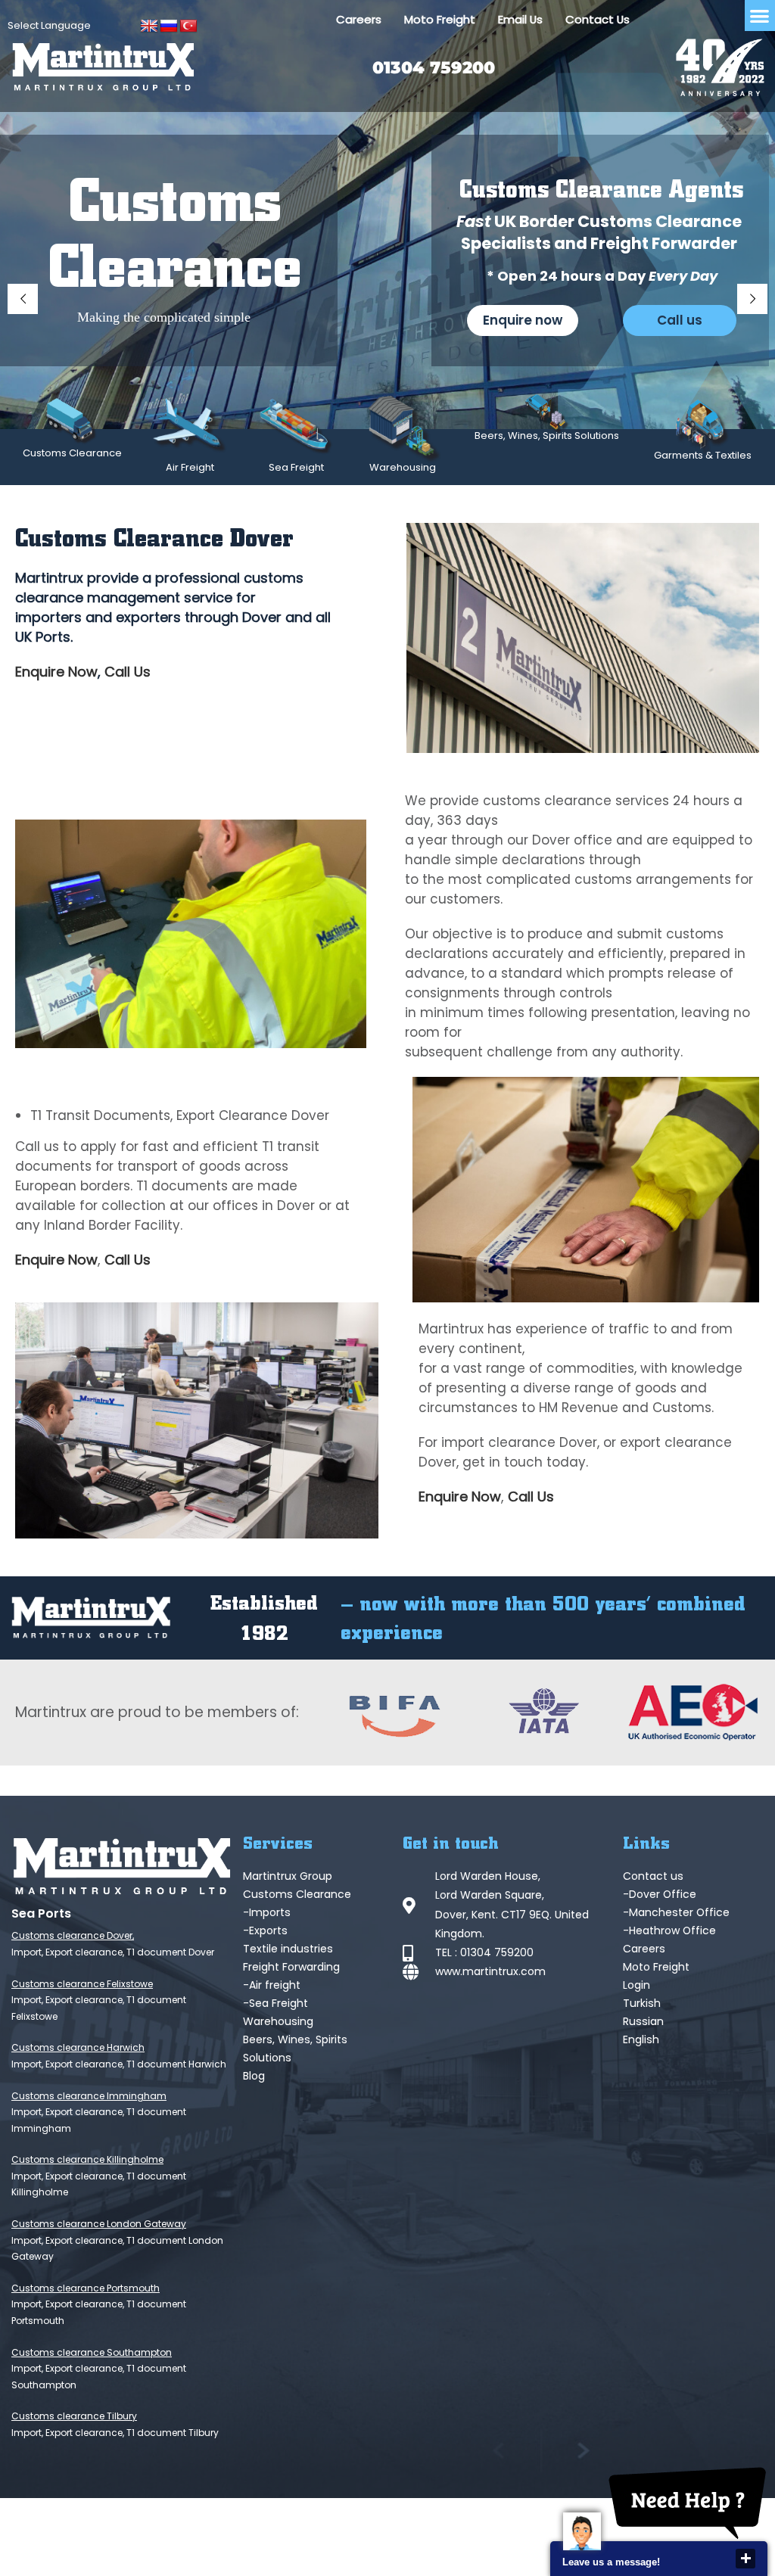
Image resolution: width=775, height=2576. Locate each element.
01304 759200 (434, 68)
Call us (680, 320)
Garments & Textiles (703, 455)
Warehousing (403, 467)
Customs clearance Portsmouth (86, 2288)
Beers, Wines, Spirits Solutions (547, 436)
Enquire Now (56, 672)
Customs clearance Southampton (92, 2352)
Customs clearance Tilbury (74, 2416)
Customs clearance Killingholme (87, 2159)
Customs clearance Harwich (78, 2047)
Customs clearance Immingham (89, 2096)
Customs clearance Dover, (73, 1935)
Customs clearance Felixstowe (82, 1984)
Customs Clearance (72, 453)
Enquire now (523, 320)
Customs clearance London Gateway (99, 2224)
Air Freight (190, 467)
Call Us (128, 672)
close (745, 2559)
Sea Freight (296, 467)
